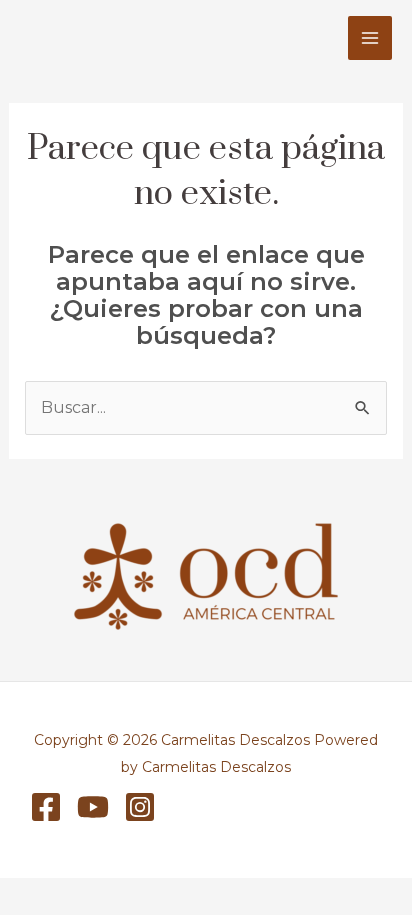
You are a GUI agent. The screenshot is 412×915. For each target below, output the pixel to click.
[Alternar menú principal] (370, 38)
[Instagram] (140, 807)
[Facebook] (46, 807)
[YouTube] (93, 807)
